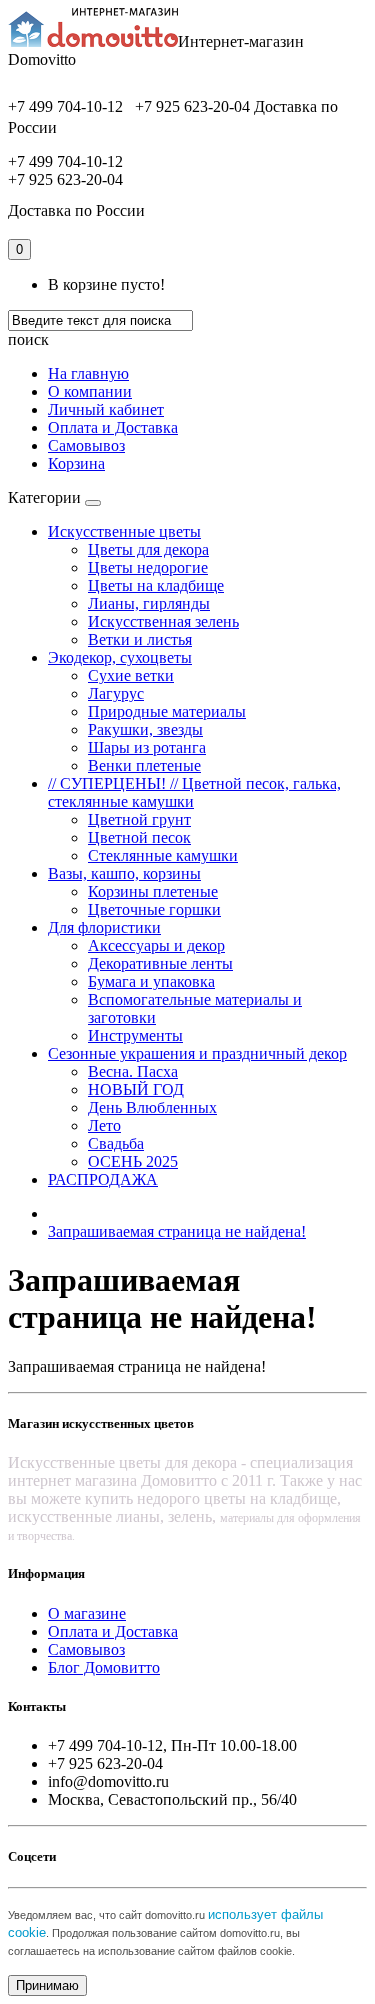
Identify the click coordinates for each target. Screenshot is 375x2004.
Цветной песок (139, 837)
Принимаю (47, 1985)
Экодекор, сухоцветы (120, 657)
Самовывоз (86, 445)
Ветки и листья (140, 639)
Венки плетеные (144, 765)
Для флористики (104, 927)
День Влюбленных (152, 1107)
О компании (90, 391)
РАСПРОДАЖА (103, 1179)
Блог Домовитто (104, 1667)
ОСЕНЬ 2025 (133, 1161)
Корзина (76, 463)
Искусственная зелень (163, 621)
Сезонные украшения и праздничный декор (197, 1053)
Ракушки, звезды (145, 729)
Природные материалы (167, 711)
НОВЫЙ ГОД (136, 1089)
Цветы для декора (148, 549)
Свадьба (116, 1143)
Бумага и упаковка (151, 981)
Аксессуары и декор (156, 945)
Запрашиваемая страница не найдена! (177, 1231)
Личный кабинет (106, 409)
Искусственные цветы (124, 531)
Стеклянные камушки (163, 855)
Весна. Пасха (133, 1071)
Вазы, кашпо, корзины (124, 873)
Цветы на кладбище (156, 585)
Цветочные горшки (154, 909)
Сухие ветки (131, 675)
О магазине (87, 1613)
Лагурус (116, 693)
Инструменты (135, 1035)
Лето (104, 1125)
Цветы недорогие (148, 567)
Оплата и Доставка (113, 427)
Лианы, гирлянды (149, 603)
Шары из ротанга (147, 747)
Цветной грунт (139, 819)
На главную (88, 373)
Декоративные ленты (160, 963)
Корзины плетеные (153, 891)
